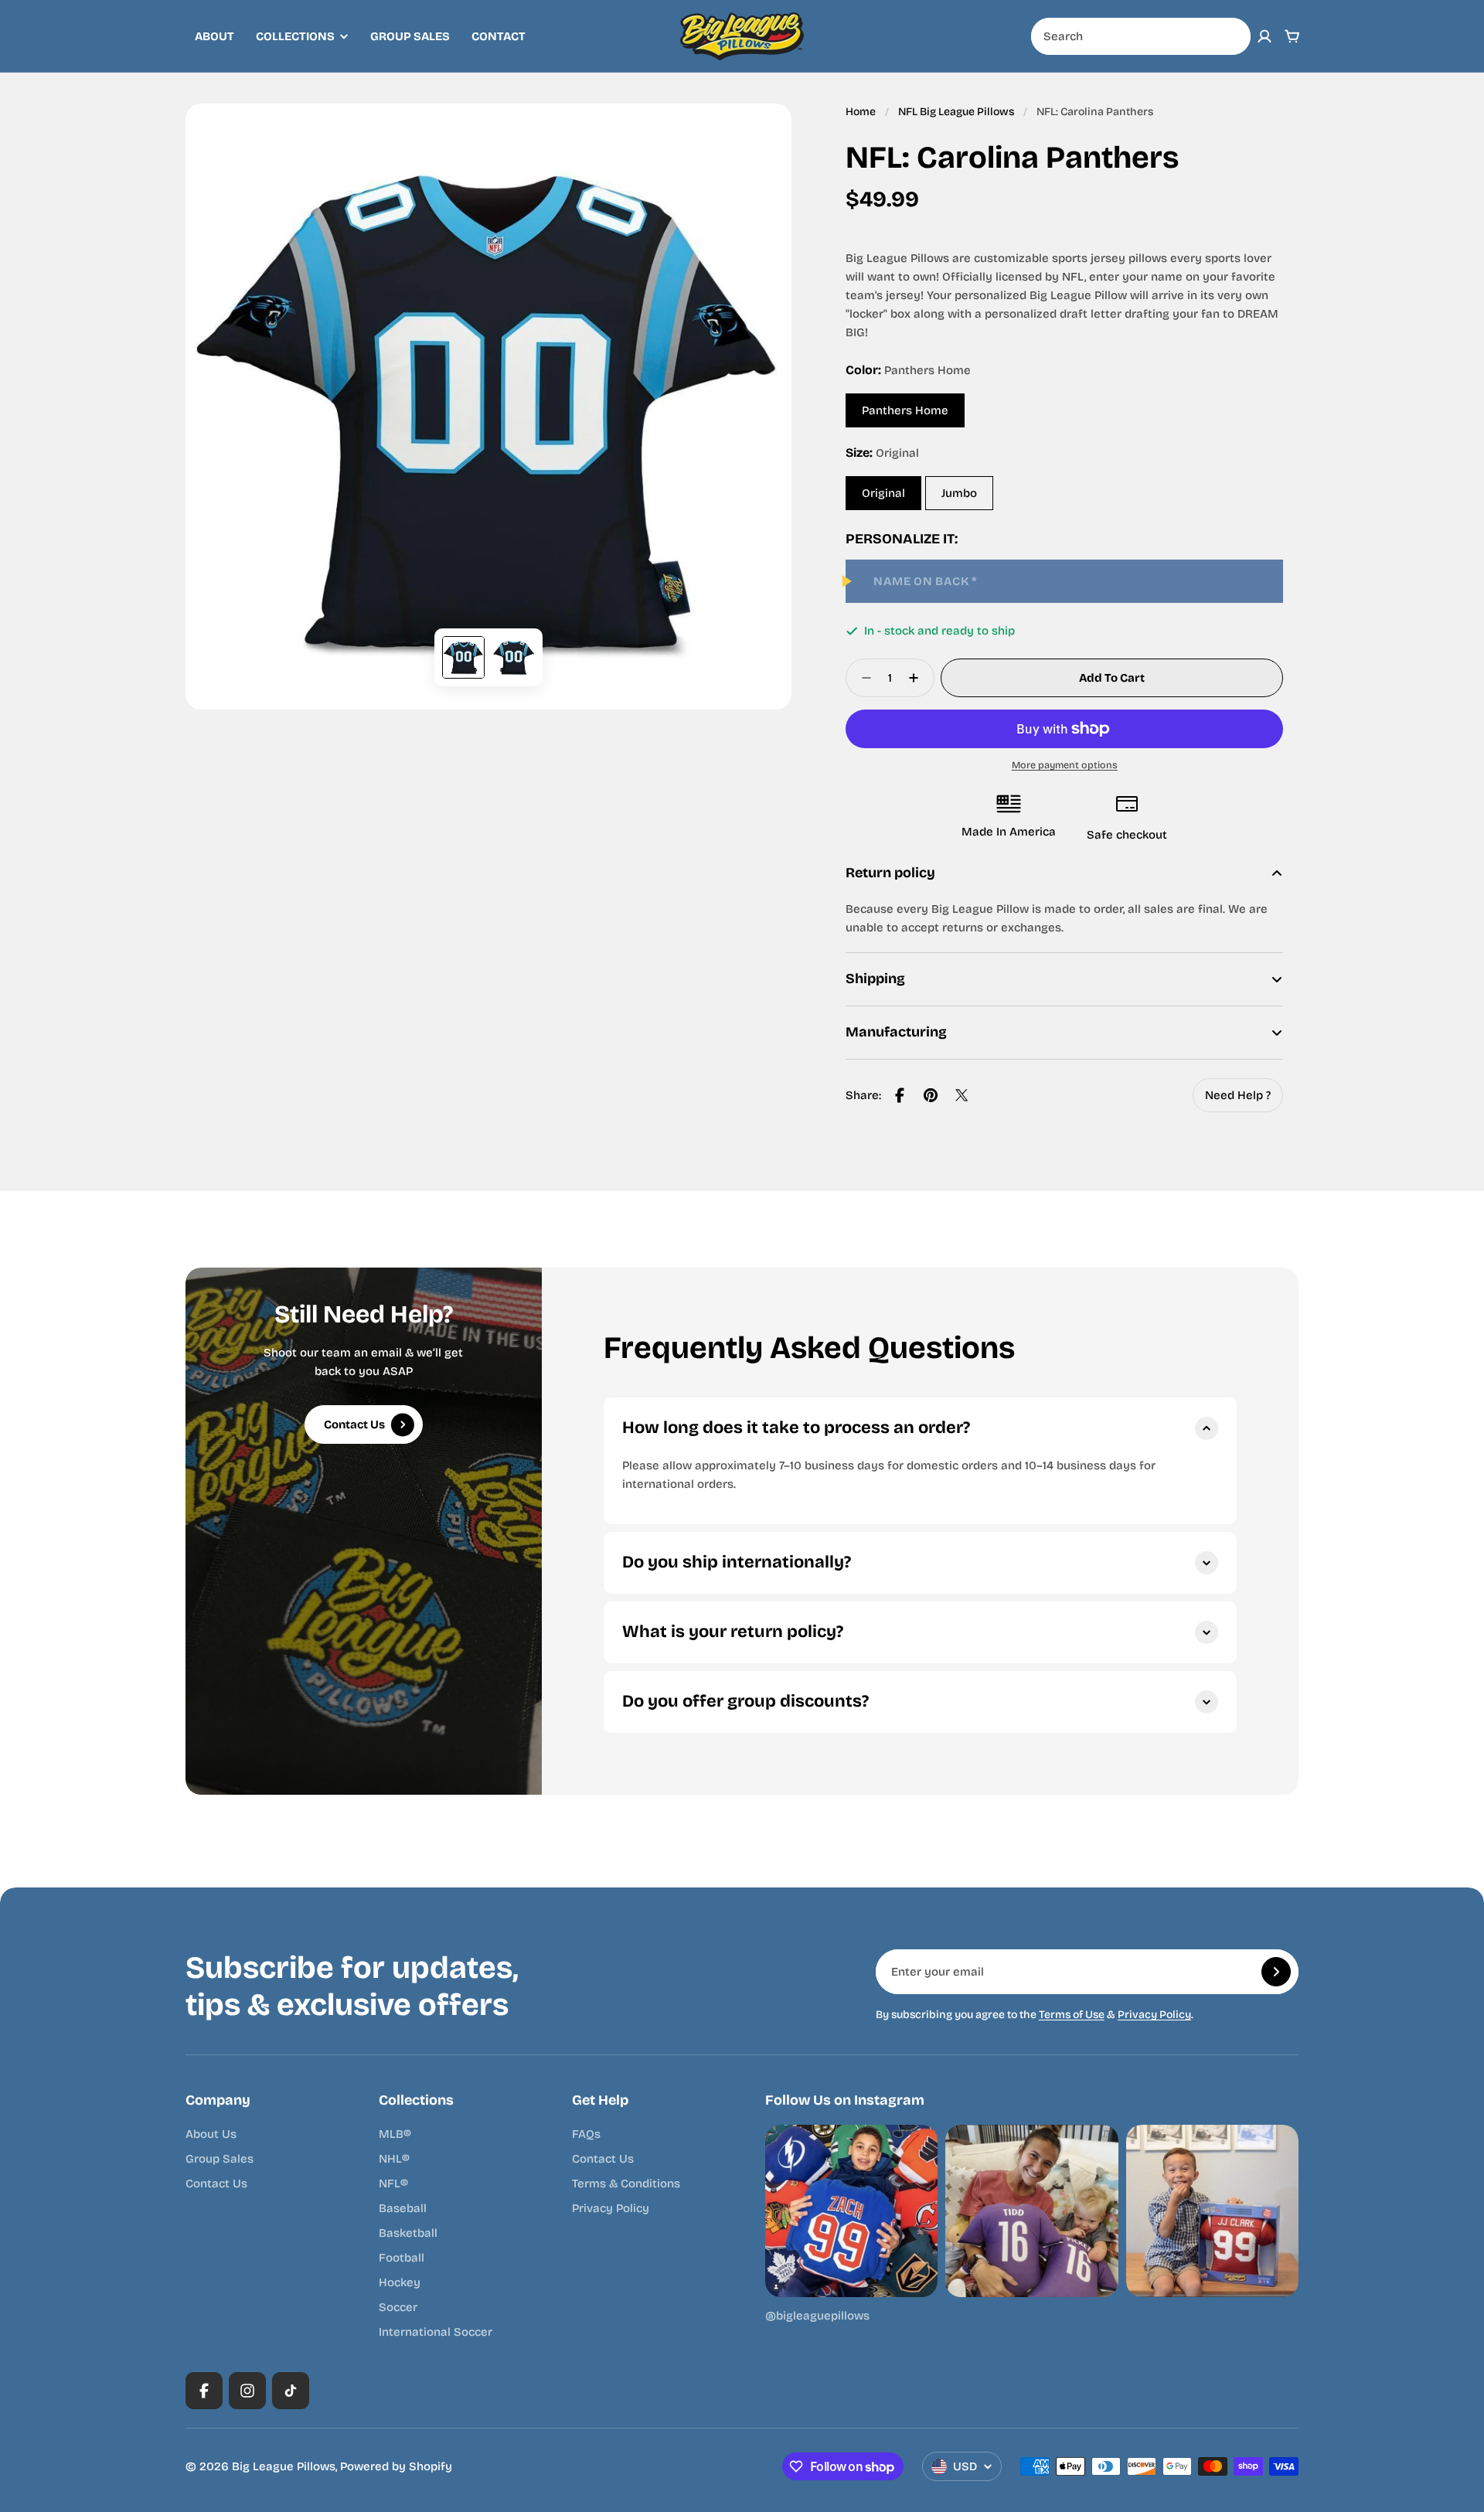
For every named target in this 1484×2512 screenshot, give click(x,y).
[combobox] (1141, 36)
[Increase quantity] (918, 678)
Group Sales (410, 36)
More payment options (1065, 765)
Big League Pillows (284, 2466)
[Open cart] (1292, 36)
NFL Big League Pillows (956, 112)
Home (861, 112)
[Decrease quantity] (862, 678)
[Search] (1230, 36)
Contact (499, 36)
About (214, 36)
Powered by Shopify (396, 2466)
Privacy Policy (1154, 2015)
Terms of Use (1072, 2015)
